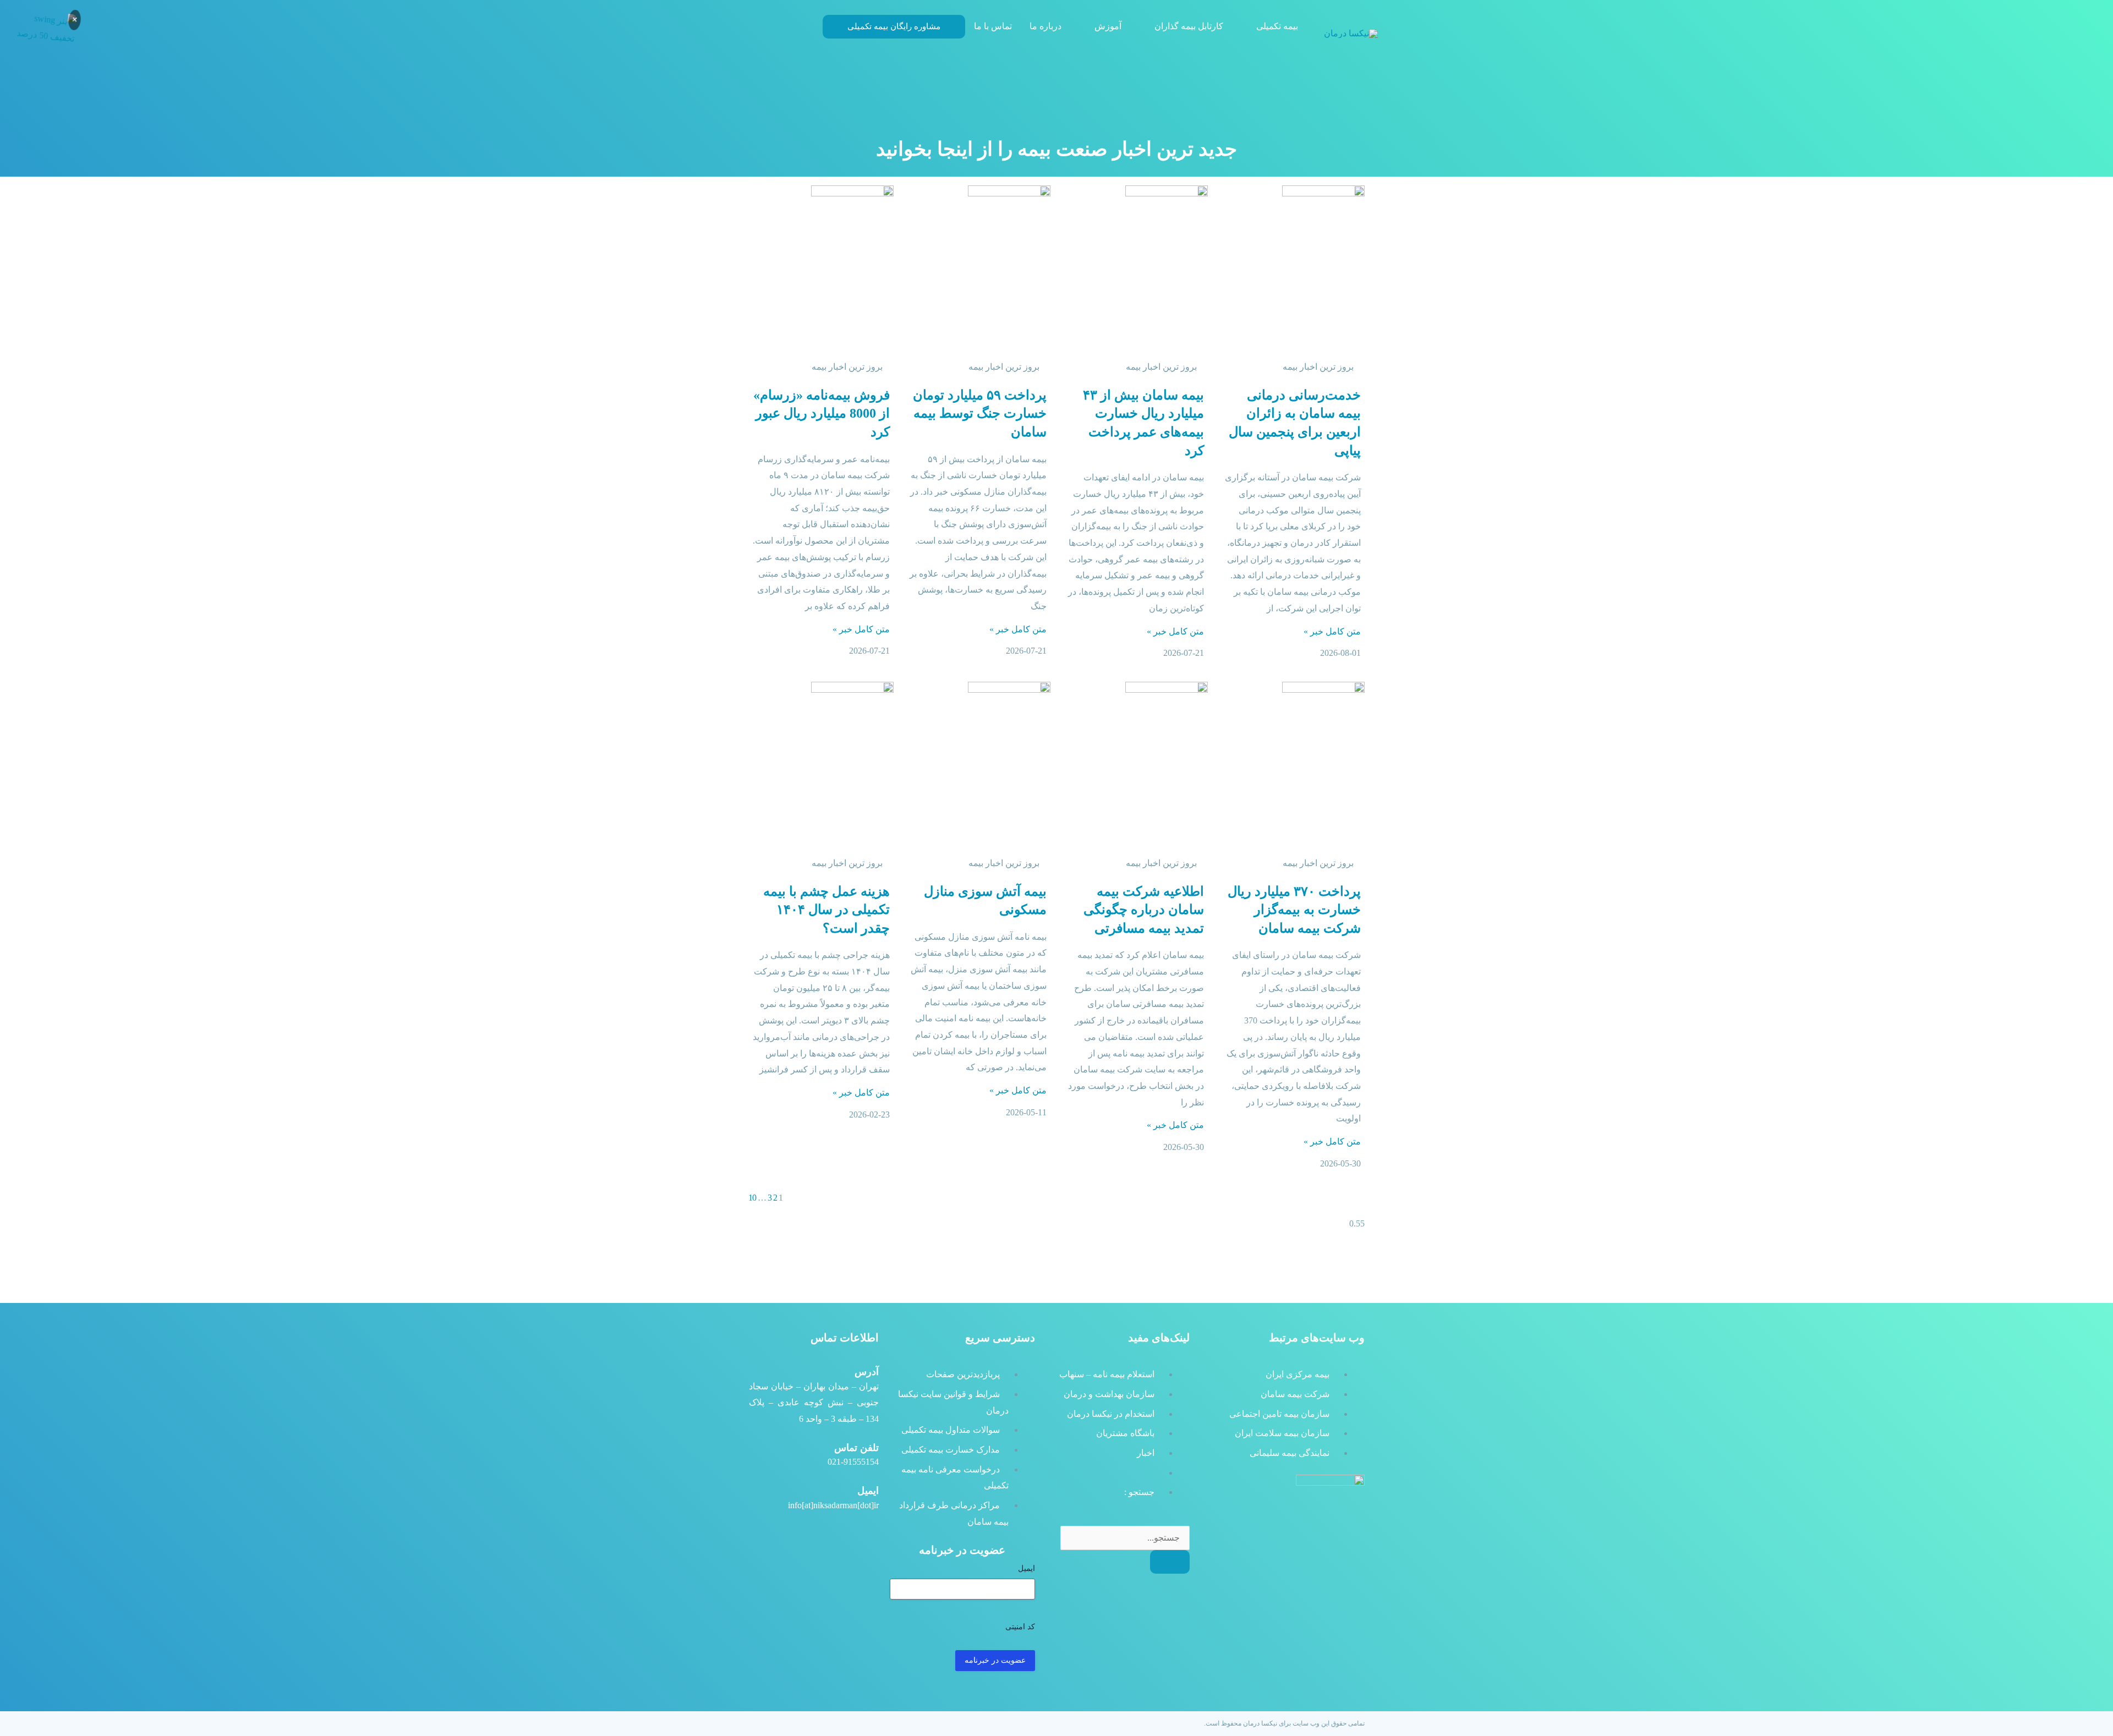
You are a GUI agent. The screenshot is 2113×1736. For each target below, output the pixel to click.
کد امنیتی (1020, 1627)
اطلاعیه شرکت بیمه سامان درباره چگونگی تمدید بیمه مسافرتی (1144, 910)
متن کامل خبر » (1332, 631)
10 (752, 1198)
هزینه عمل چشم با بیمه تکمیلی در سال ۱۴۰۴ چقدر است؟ (826, 910)
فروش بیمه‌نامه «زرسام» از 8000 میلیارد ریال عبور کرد (822, 414)
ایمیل (1027, 1568)
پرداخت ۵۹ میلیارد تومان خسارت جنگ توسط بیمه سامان (980, 414)
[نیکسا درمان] (1351, 33)
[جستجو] (1170, 1562)
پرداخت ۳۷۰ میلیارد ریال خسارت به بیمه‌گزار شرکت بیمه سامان (1294, 910)
